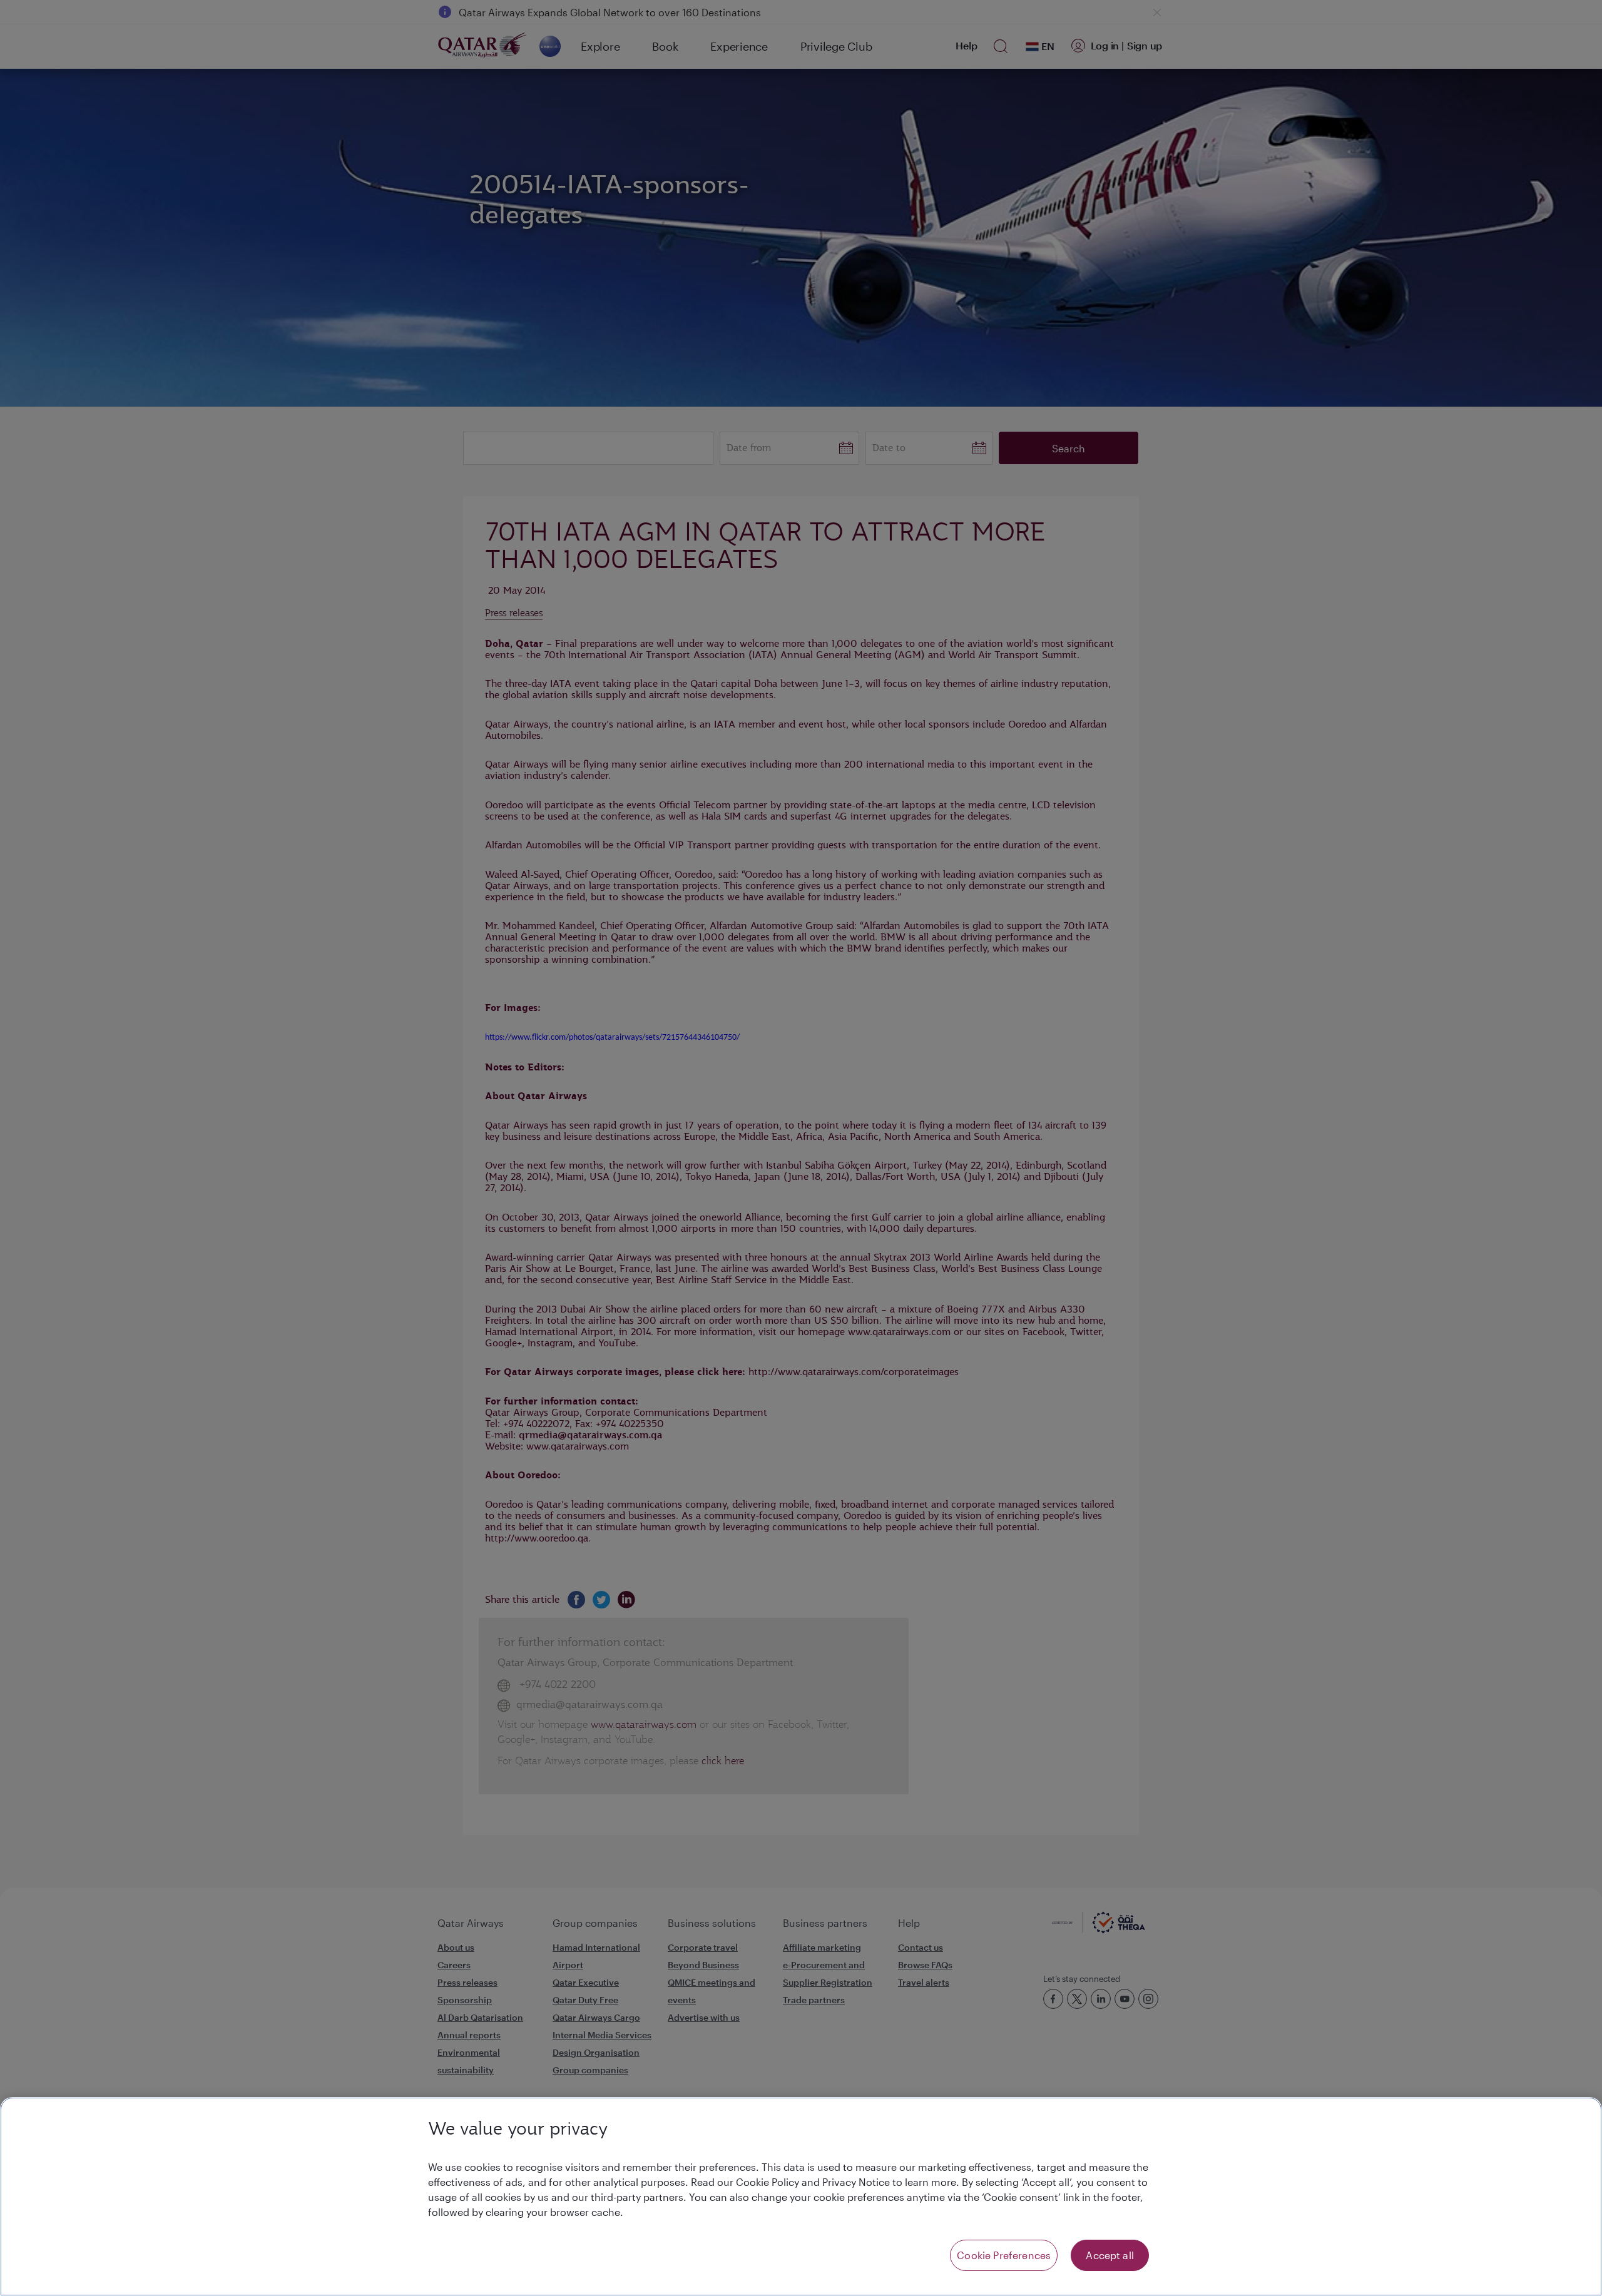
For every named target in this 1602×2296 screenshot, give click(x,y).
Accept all (1110, 2255)
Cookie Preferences (1004, 2255)
